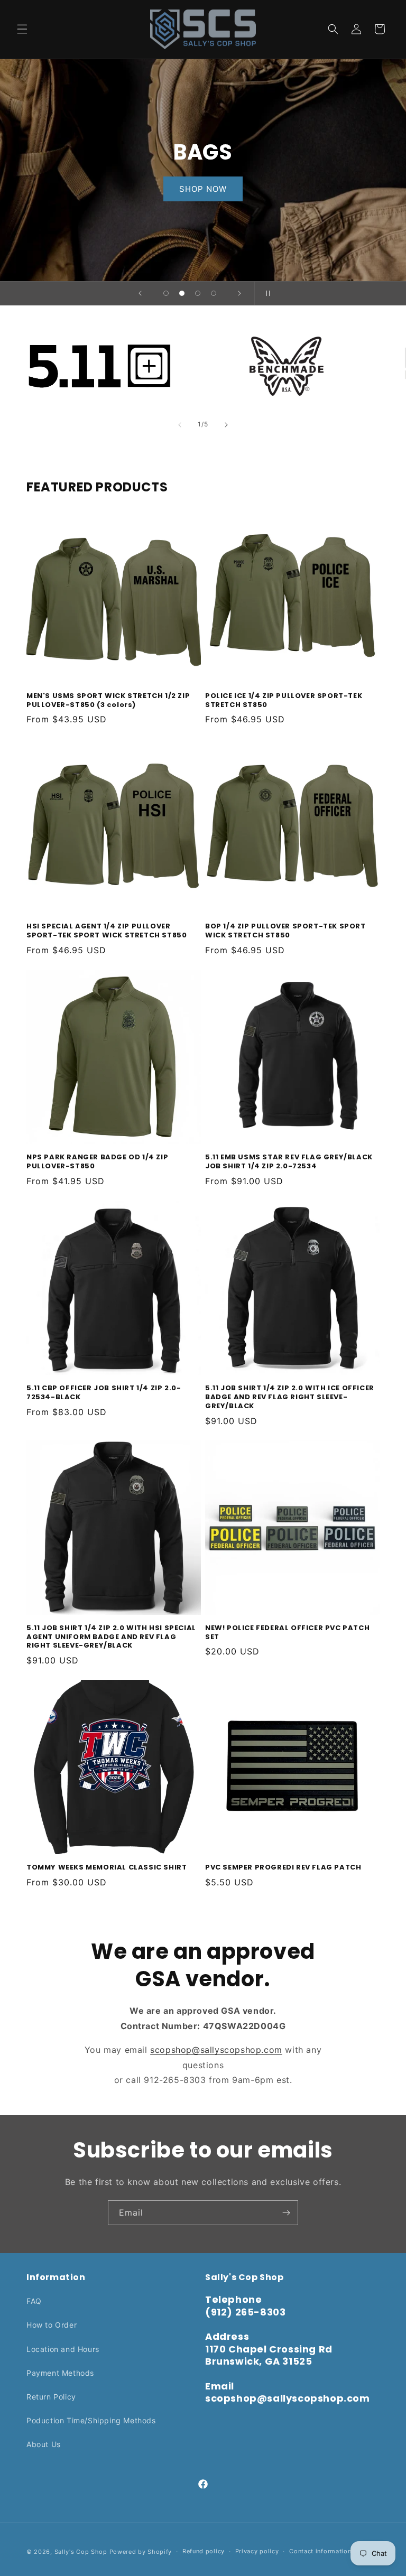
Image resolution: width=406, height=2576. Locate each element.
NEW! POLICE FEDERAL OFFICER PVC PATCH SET (287, 1633)
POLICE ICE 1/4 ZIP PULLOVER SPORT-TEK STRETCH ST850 (284, 701)
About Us (44, 2444)
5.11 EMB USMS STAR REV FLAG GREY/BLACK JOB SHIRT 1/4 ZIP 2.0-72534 (289, 1162)
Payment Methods (60, 2373)
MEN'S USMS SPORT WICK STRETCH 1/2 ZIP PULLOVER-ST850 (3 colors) (108, 701)
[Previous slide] (140, 293)
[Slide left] (180, 425)
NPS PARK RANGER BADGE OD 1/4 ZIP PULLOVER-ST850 (97, 1162)
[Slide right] (226, 425)
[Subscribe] (286, 2213)
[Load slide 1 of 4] (166, 293)
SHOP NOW (203, 189)
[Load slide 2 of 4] (182, 293)
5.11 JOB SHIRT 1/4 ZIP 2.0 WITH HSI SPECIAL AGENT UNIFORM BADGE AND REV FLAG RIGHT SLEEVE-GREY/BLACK (111, 1637)
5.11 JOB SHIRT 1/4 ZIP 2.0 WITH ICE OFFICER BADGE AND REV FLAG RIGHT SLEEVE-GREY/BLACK (290, 1397)
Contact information (320, 2551)
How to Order (52, 2325)
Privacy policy (257, 2551)
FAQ (34, 2301)
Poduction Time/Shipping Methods (91, 2420)
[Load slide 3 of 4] (198, 293)
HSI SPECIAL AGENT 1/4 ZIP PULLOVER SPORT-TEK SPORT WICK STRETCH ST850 (107, 931)
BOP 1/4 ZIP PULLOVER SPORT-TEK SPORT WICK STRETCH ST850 (285, 931)
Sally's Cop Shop (81, 2552)
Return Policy (51, 2397)
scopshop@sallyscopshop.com (216, 2050)
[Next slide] (239, 293)
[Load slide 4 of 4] (214, 293)
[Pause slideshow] (266, 293)
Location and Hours (63, 2349)
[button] (22, 29)
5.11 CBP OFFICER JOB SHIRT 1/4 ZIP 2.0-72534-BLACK (104, 1393)
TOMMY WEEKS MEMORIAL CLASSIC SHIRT (107, 1868)
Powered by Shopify (141, 2552)
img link (99, 332)
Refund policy (204, 2551)
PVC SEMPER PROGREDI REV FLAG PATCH (283, 1868)
